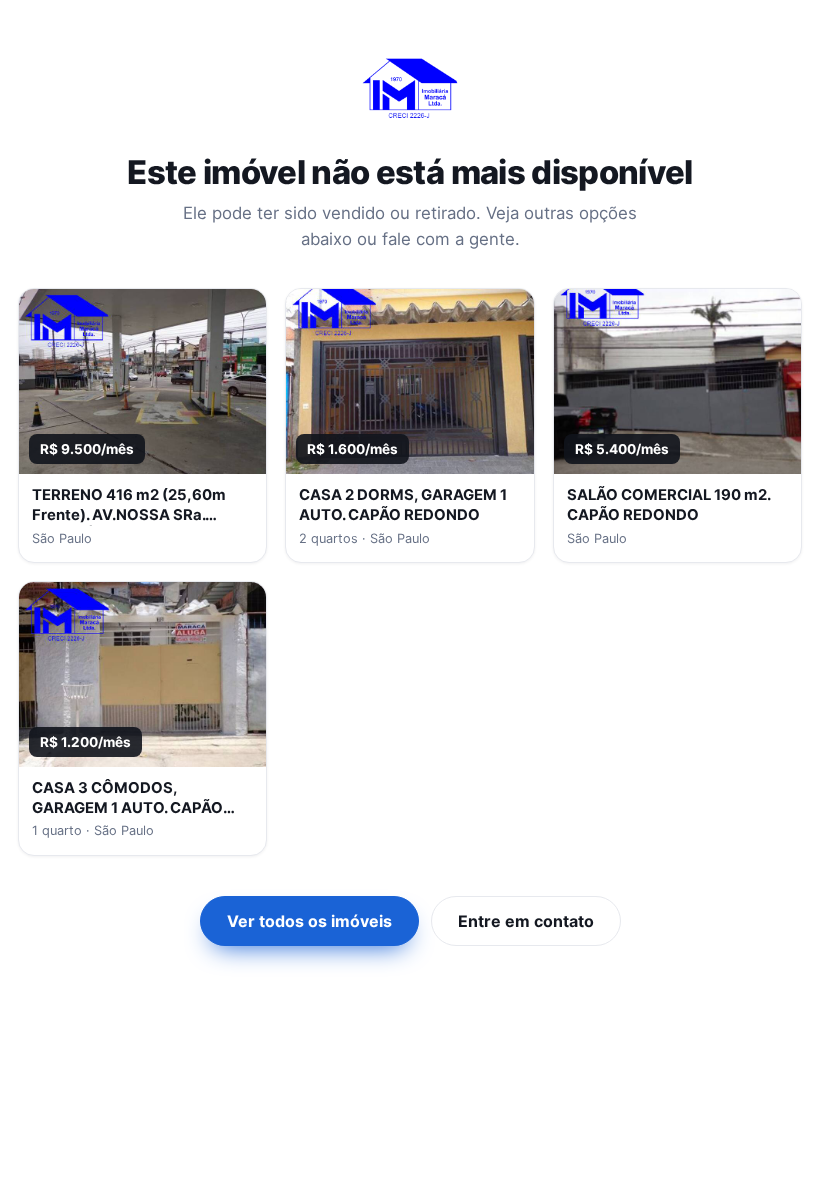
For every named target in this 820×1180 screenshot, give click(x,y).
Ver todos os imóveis (309, 921)
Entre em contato (526, 921)
